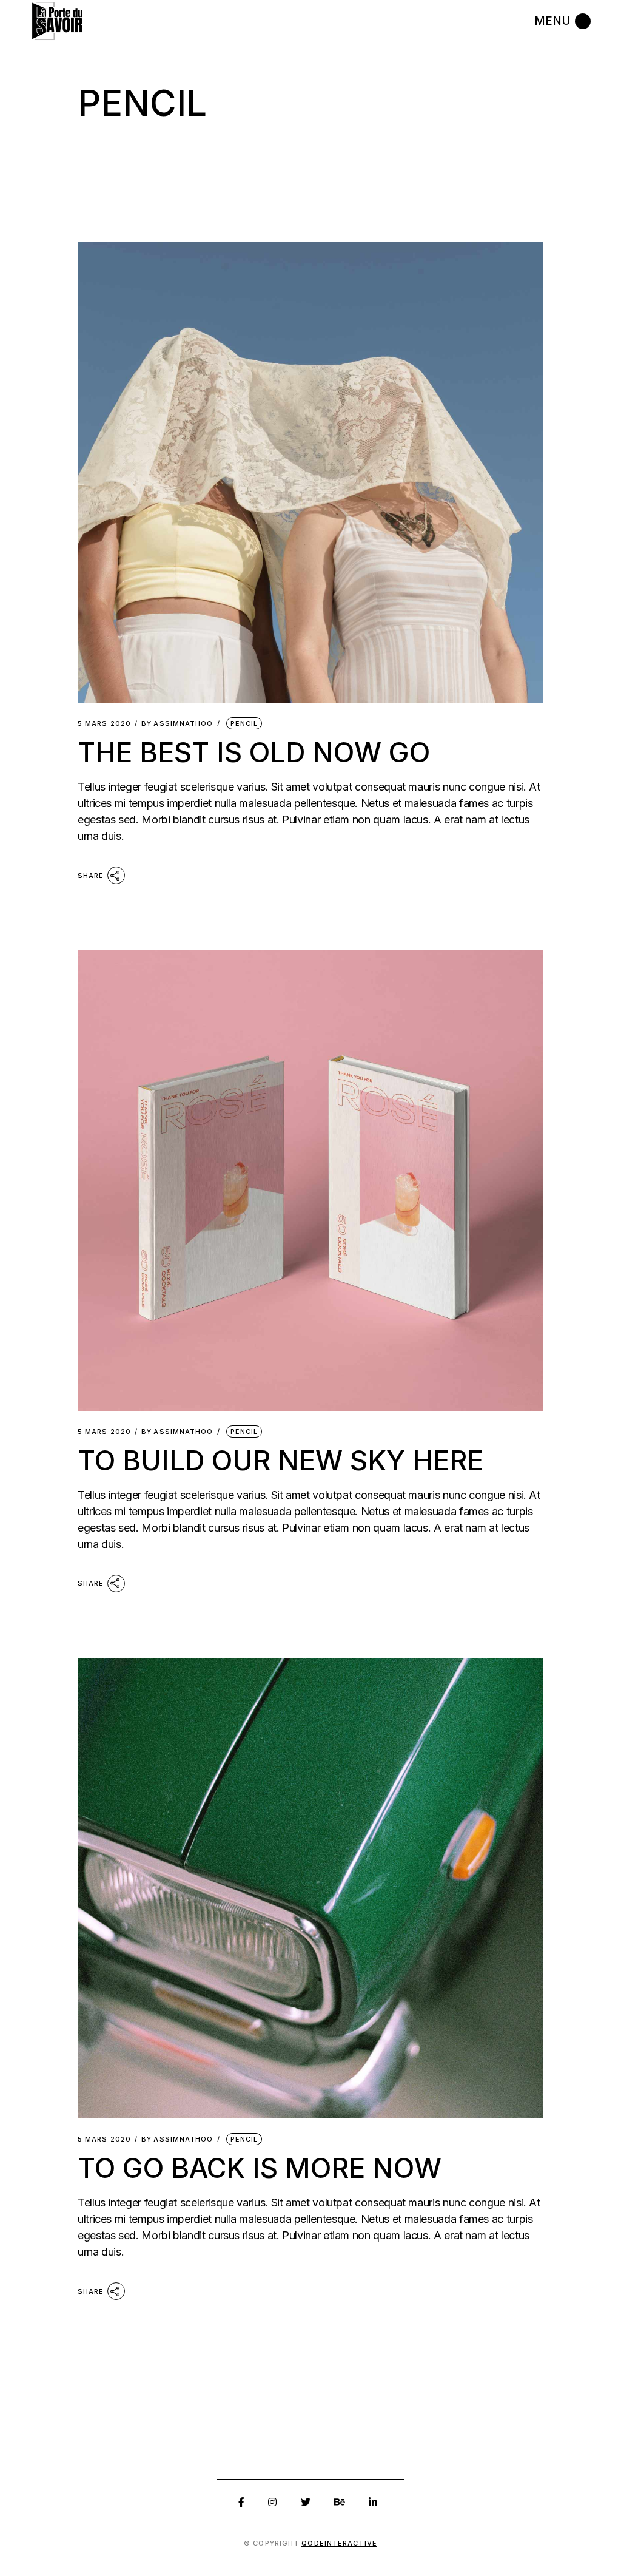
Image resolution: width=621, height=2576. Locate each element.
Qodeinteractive (339, 2543)
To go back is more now (260, 2168)
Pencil (244, 723)
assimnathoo (177, 724)
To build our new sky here (280, 1460)
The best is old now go (254, 752)
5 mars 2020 (104, 724)
